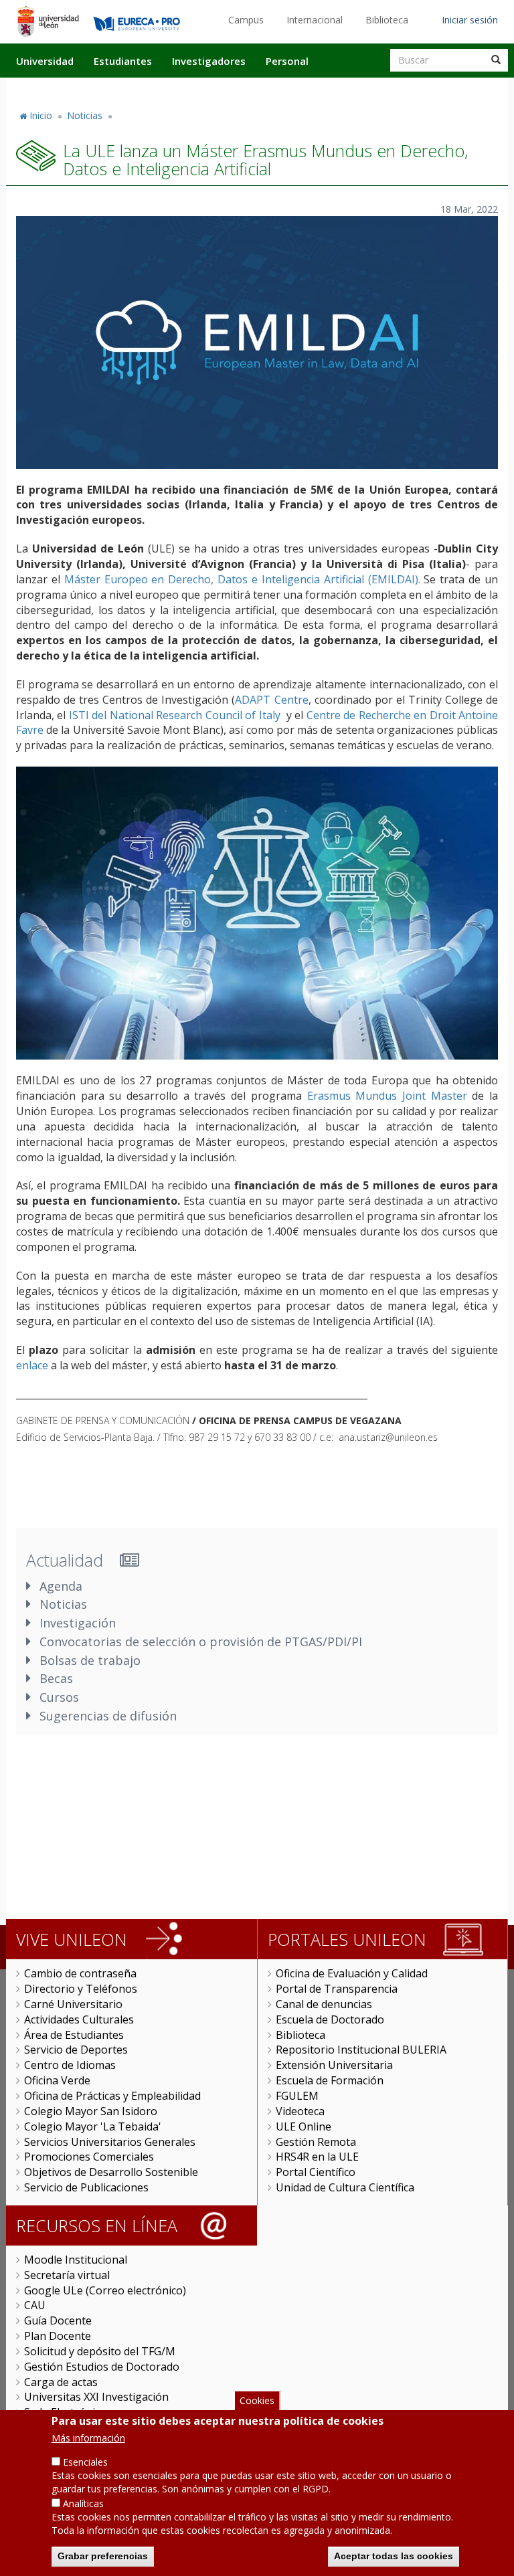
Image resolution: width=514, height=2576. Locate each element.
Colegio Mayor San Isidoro (91, 2111)
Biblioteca (387, 20)
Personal (287, 61)
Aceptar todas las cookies (394, 2556)
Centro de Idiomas (70, 2065)
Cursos (59, 1697)
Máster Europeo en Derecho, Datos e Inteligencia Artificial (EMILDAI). (242, 579)
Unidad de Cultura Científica (345, 2187)
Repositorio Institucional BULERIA (361, 2050)
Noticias (85, 115)
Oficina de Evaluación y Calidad (352, 1973)
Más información (88, 2438)
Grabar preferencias (103, 2556)
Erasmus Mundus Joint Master (387, 1096)
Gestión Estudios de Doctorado (102, 2367)
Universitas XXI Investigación (96, 2397)
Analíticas (83, 2503)
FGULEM (297, 2096)
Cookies (257, 2400)
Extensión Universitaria (334, 2065)
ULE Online (304, 2126)
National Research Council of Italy (195, 715)
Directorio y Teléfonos (81, 1989)
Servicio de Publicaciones (86, 2187)
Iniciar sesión (470, 20)
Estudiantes (123, 61)
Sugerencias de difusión (108, 1716)
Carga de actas (61, 2382)
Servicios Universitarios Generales (110, 2142)
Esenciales (85, 2462)
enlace (32, 1365)
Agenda (61, 1586)
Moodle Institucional (76, 2260)
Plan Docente (58, 2336)
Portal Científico (316, 2172)
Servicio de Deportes (76, 2050)
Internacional (315, 20)
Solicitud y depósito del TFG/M (100, 2351)
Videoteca (300, 2111)
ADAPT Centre (271, 700)
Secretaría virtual (67, 2275)
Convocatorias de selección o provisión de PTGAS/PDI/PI (201, 1642)
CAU (35, 2305)
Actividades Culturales (79, 2019)
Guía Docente (58, 2320)
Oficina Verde (57, 2080)
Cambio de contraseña (80, 1973)
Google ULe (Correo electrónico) (105, 2290)
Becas (56, 1678)
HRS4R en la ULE (317, 2157)
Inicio (41, 115)
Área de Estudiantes (74, 2035)
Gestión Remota (316, 2142)
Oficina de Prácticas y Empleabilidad (112, 2096)
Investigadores (209, 61)
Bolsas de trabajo (90, 1660)
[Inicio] (48, 21)
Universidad (45, 61)
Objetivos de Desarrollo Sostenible (111, 2172)
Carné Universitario (73, 2004)
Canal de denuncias (324, 2004)
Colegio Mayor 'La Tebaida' (93, 2126)
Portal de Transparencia (337, 1989)
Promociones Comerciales (89, 2157)
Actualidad (355, 89)
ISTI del (89, 715)
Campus (246, 20)
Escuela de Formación (330, 2080)
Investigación (78, 1623)
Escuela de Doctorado (330, 2019)
